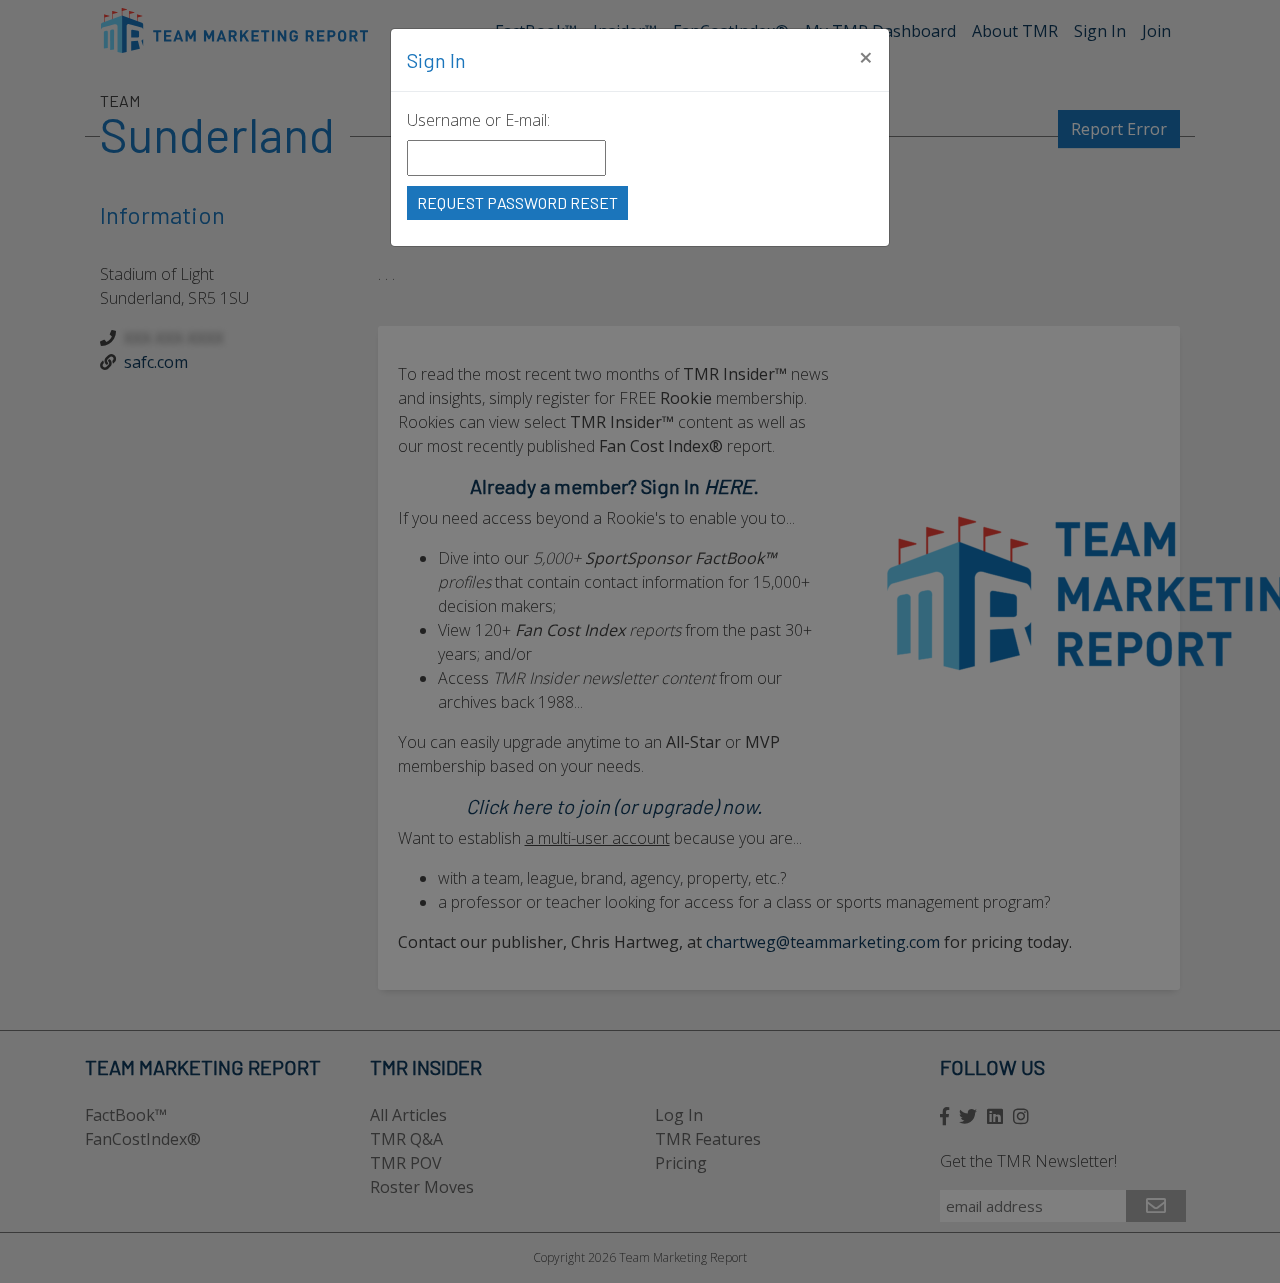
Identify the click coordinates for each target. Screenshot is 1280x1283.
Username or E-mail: (478, 120)
